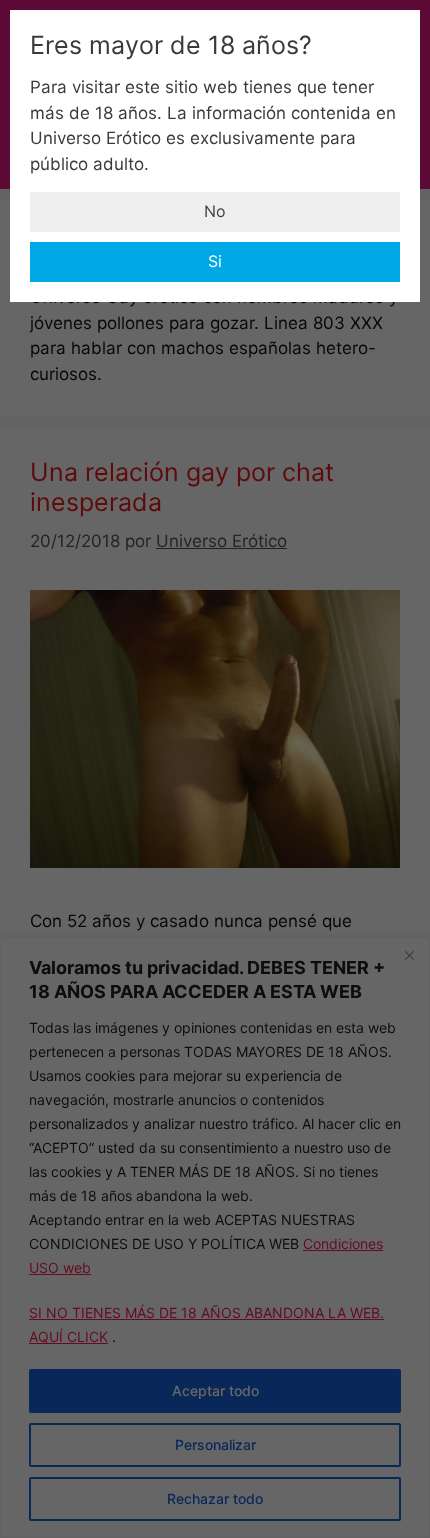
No (215, 211)
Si (215, 261)
